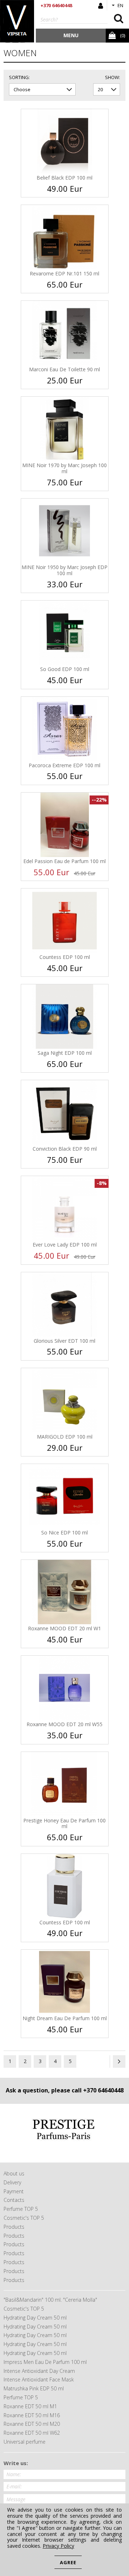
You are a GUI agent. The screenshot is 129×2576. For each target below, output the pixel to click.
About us (14, 2173)
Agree (68, 2562)
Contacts (14, 2200)
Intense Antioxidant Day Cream (39, 2371)
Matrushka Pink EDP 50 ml (34, 2388)
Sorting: (19, 78)
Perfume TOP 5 (21, 2209)
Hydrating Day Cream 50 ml (35, 2318)
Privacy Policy (58, 2546)
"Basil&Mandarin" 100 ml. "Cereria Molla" (50, 2300)
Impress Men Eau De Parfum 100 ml (45, 2362)
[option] (64, 2133)
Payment (14, 2191)
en (120, 5)
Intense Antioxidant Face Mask (39, 2379)
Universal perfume (25, 2442)
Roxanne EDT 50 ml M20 (32, 2424)
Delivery (12, 2182)
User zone (101, 6)
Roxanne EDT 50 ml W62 (32, 2433)
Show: (113, 78)
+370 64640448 (56, 5)
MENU (71, 35)
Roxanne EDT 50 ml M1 (30, 2406)
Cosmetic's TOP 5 (24, 2218)
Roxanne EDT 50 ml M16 (32, 2415)
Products (14, 2227)
